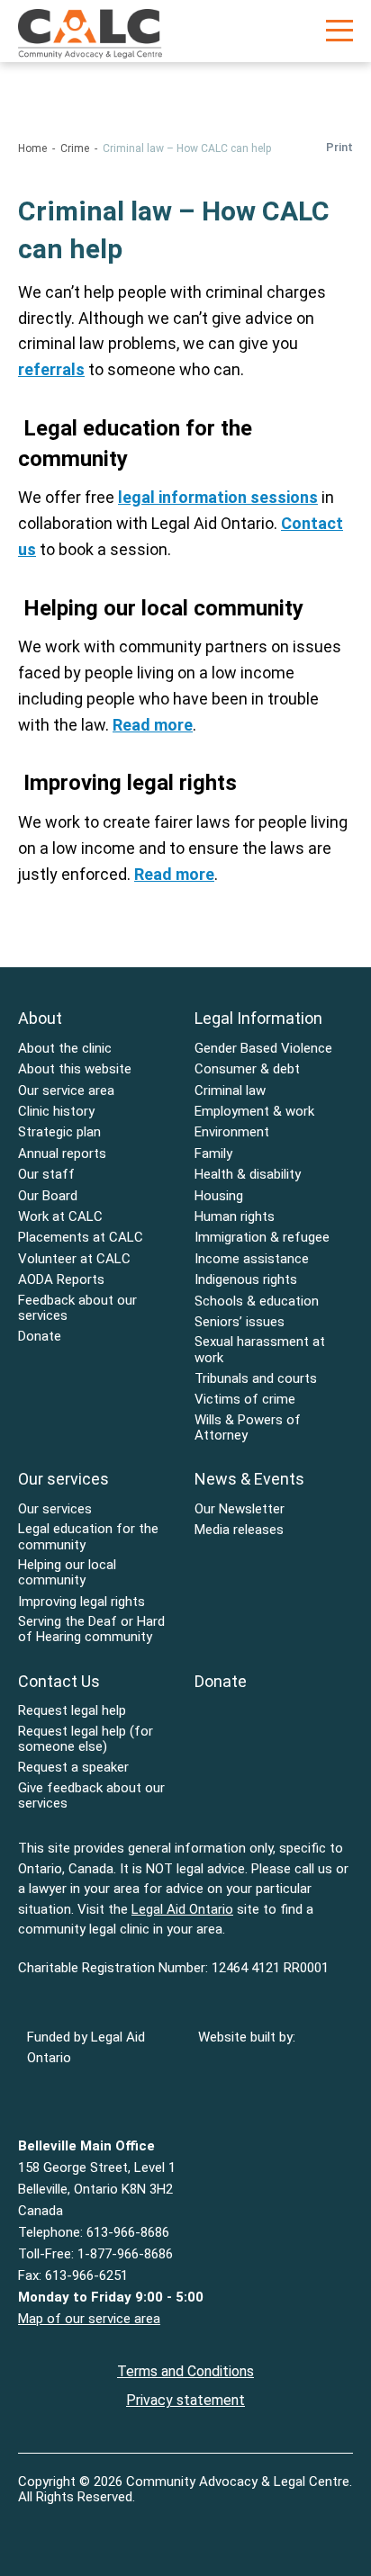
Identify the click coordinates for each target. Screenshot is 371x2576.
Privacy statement (185, 2400)
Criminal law (230, 1091)
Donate (40, 1337)
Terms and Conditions (185, 2371)
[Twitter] (68, 2525)
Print (339, 147)
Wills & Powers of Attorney (248, 1428)
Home (32, 148)
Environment (232, 1132)
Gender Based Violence (263, 1049)
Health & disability (248, 1175)
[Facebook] (32, 2525)
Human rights (235, 1217)
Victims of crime (245, 1400)
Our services (55, 1509)
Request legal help (72, 1711)
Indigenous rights (246, 1280)
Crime (75, 148)
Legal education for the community (88, 1537)
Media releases (239, 1530)
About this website (75, 1069)
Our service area (66, 1091)
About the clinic (65, 1049)
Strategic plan (59, 1132)
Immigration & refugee (262, 1238)
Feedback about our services (77, 1308)
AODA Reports (61, 1280)
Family (213, 1154)
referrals (51, 369)
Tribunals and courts (256, 1379)
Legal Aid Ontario (182, 1909)
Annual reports (62, 1154)
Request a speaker (73, 1768)
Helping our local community (67, 1573)
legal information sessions (218, 497)
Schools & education (257, 1301)
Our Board (48, 1196)
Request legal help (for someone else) (86, 1739)
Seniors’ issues (240, 1322)
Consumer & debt (247, 1069)
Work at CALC (60, 1217)
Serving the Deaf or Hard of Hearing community (91, 1629)
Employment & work (254, 1112)
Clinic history (56, 1112)
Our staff (46, 1175)
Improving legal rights (81, 1602)
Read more (153, 725)
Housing (219, 1196)
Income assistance (252, 1259)
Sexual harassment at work (260, 1350)
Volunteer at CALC (74, 1259)
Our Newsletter (240, 1509)
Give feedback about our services (91, 1796)
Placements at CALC (81, 1238)
